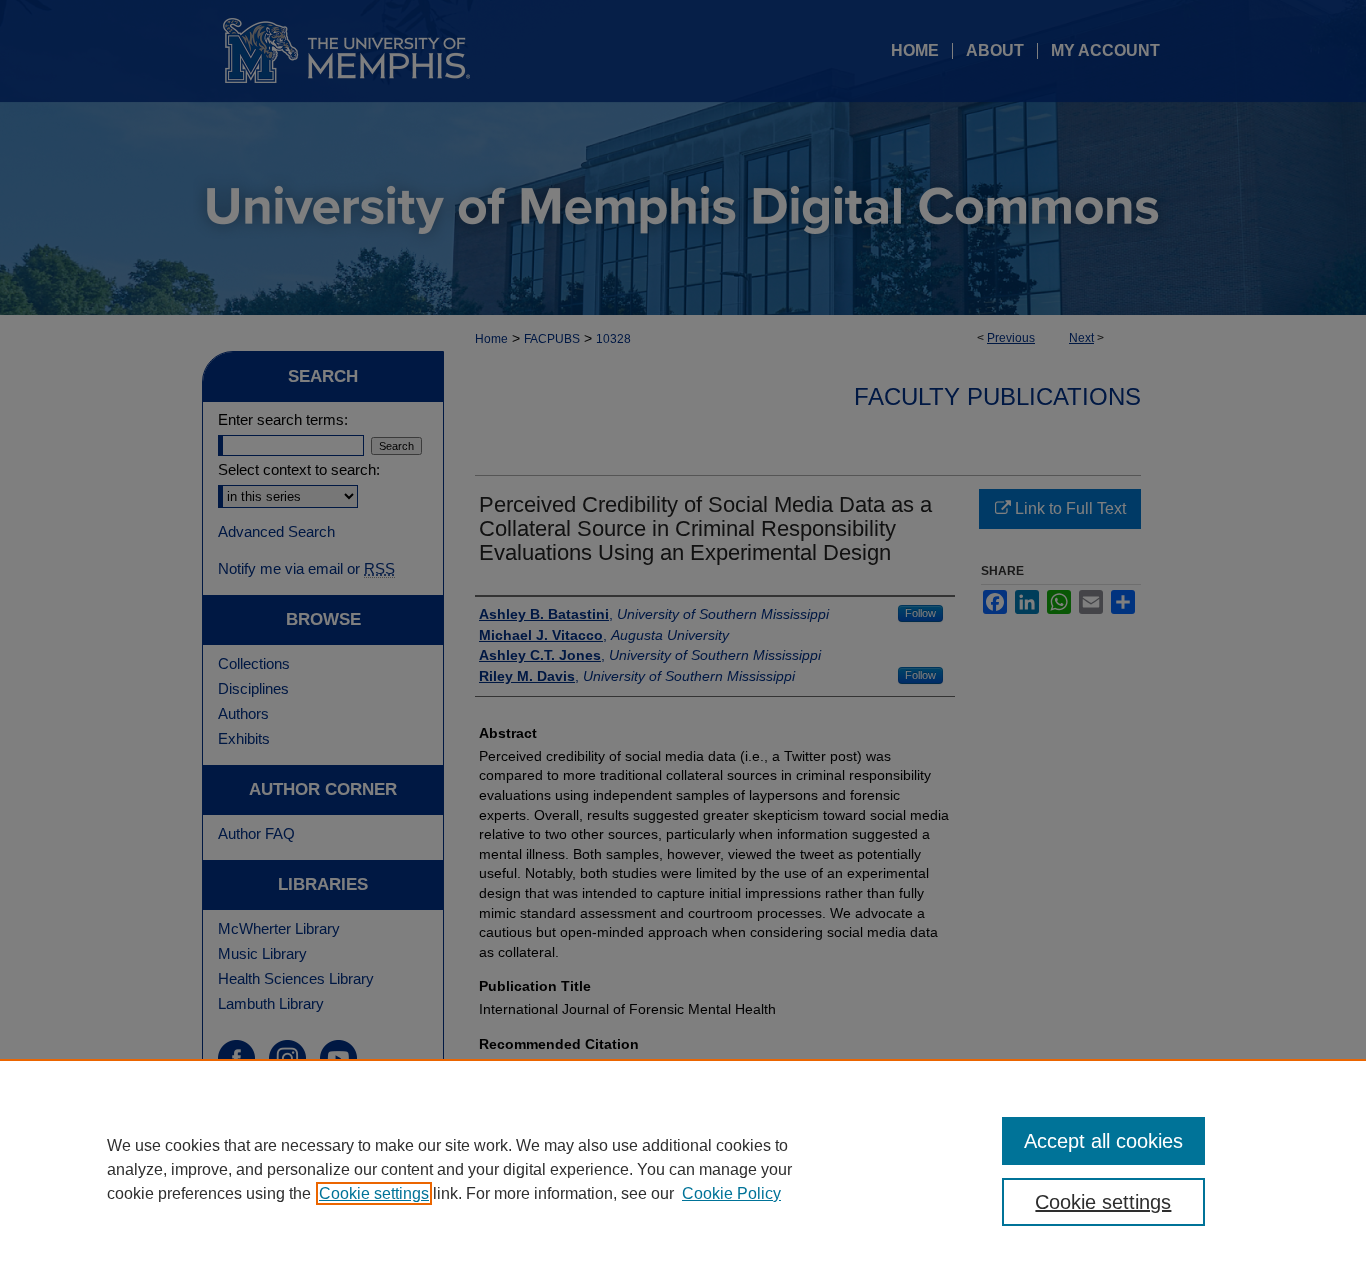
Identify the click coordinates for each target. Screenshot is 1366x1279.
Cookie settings (374, 1193)
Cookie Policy (731, 1193)
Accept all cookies (1103, 1141)
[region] (683, 1169)
